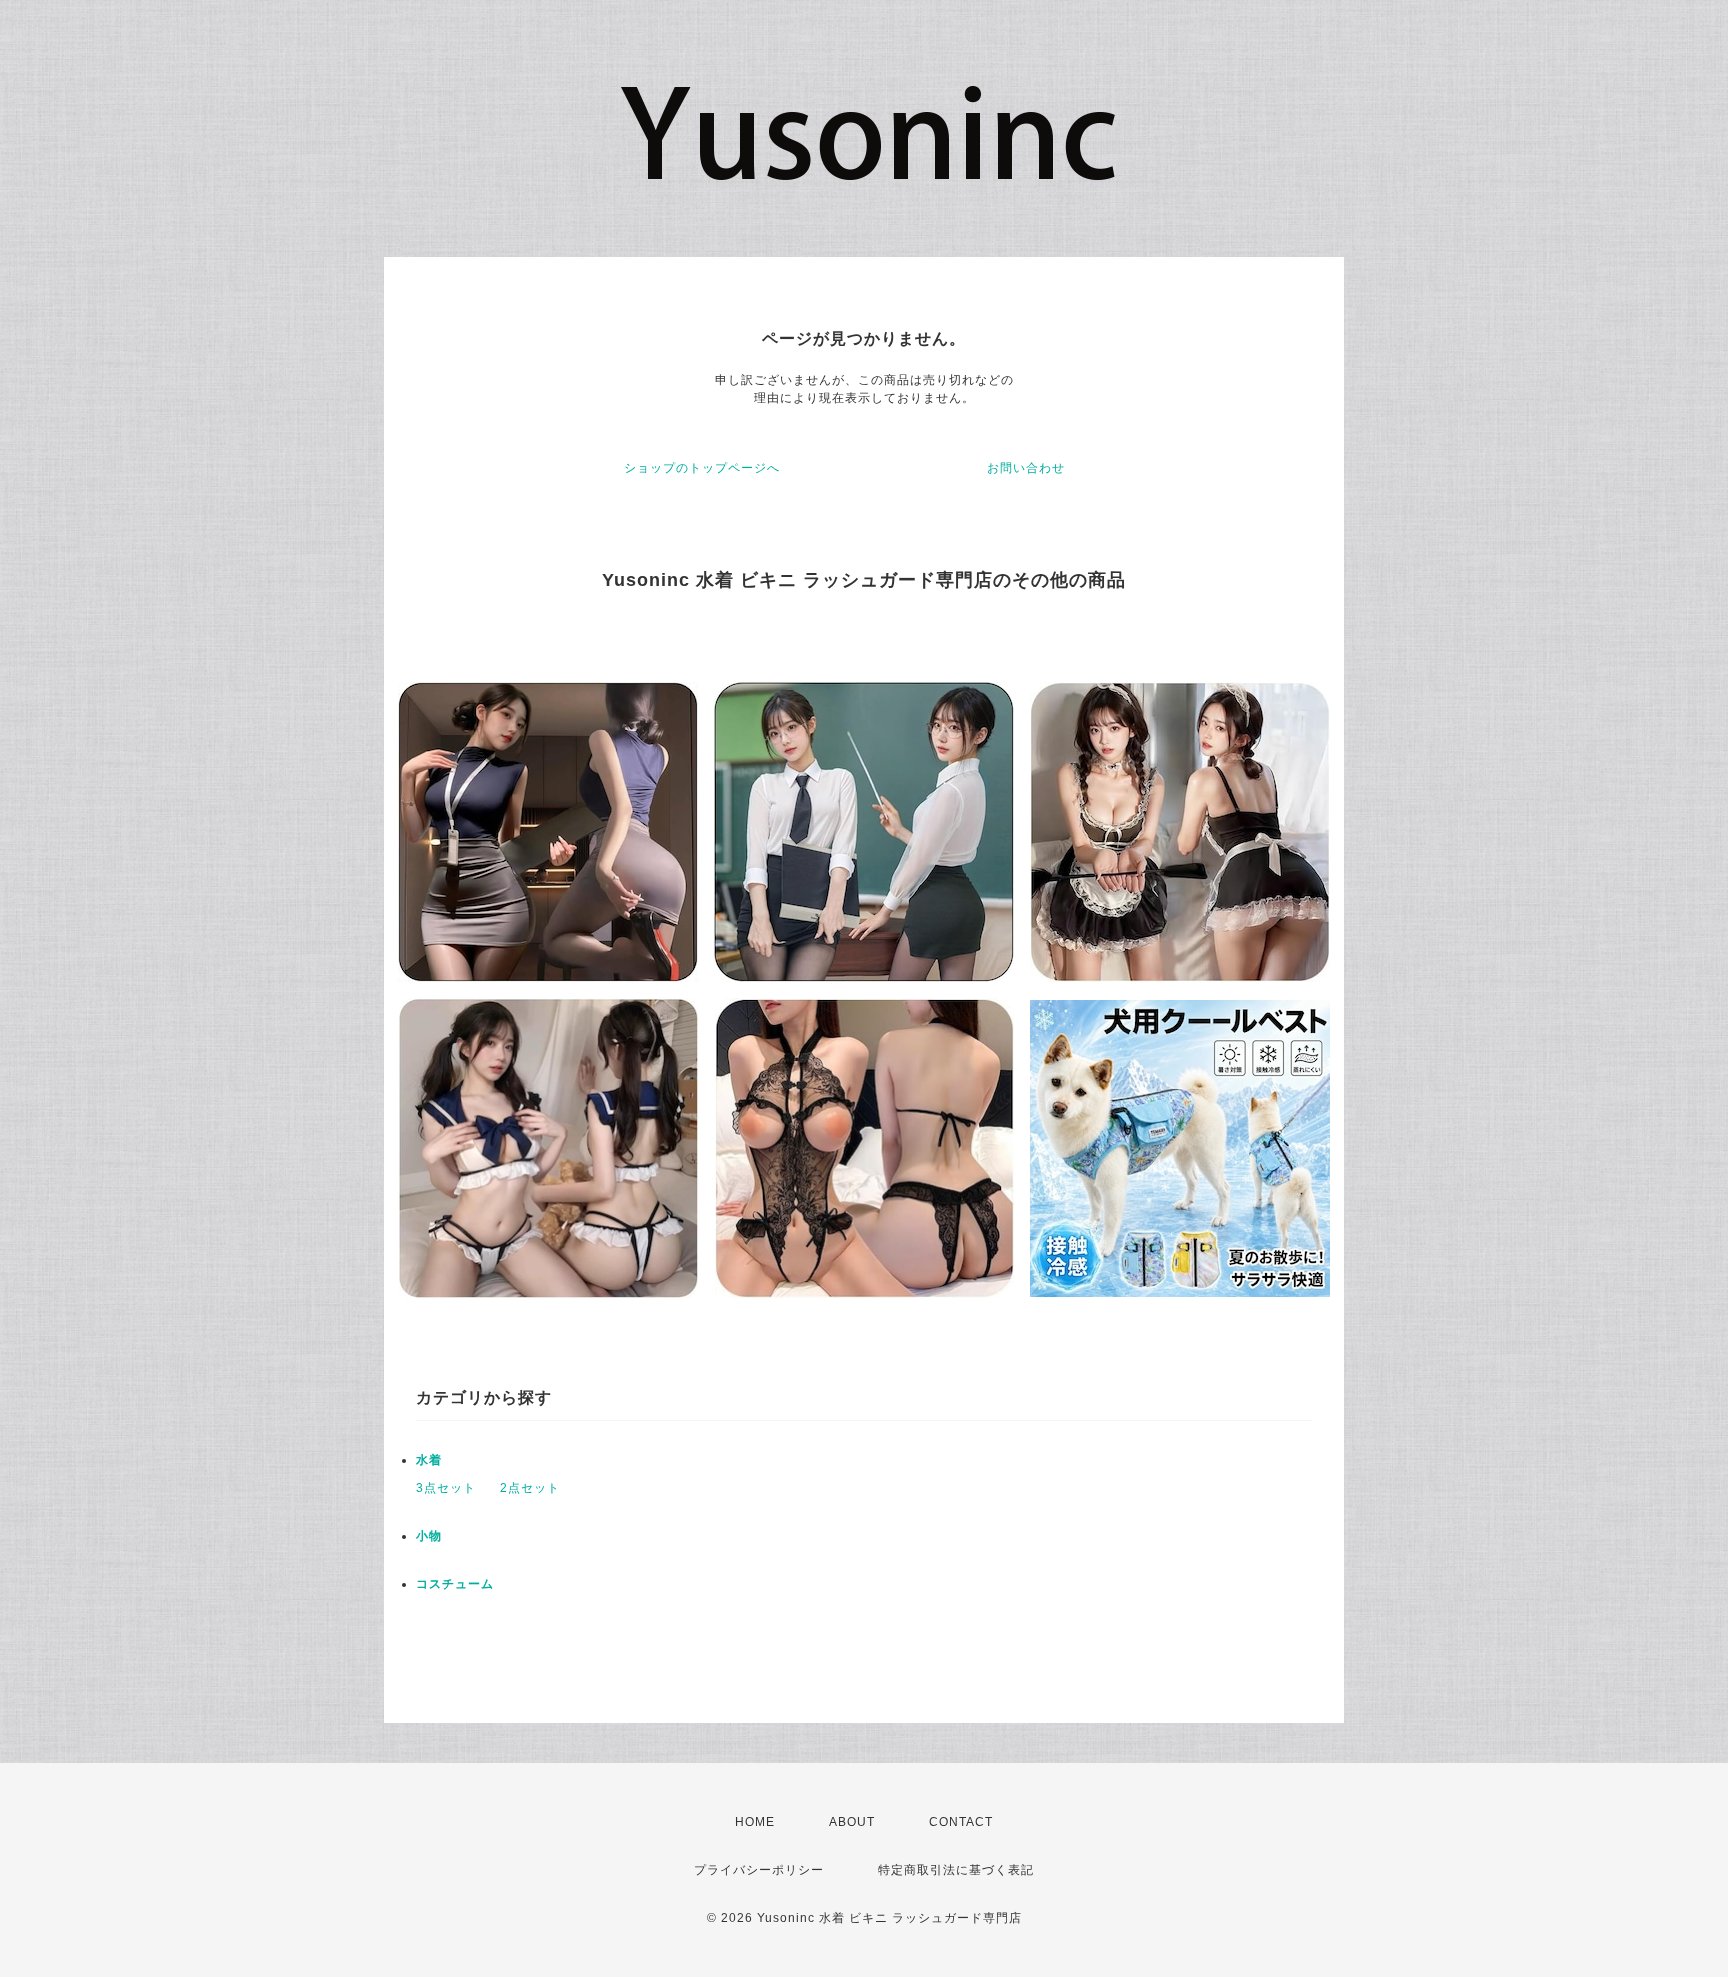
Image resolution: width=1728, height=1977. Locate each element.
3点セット (446, 1488)
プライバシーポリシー (759, 1870)
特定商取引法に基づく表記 (956, 1870)
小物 (429, 1536)
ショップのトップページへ (702, 468)
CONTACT (961, 1822)
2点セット (530, 1488)
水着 (429, 1460)
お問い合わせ (1026, 468)
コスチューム (455, 1584)
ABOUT (852, 1822)
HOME (755, 1822)
